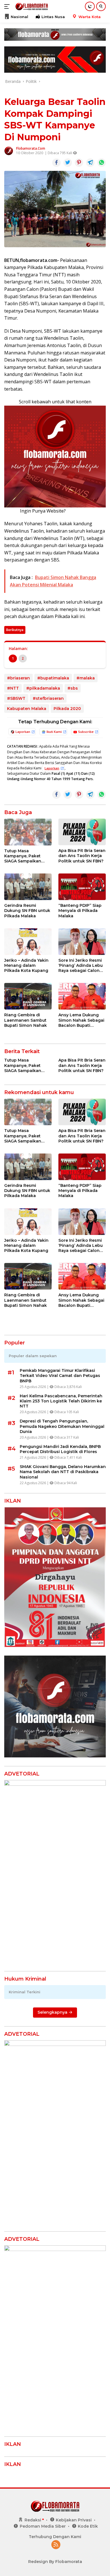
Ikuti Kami (54, 732)
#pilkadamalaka (43, 688)
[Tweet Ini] (68, 163)
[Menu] (8, 7)
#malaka (86, 678)
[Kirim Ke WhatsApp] (102, 163)
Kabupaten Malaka (27, 709)
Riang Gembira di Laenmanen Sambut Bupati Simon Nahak (26, 1020)
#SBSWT (16, 698)
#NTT (13, 688)
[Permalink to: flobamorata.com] (9, 150)
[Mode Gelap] (90, 6)
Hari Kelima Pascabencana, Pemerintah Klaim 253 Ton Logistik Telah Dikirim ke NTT (61, 1401)
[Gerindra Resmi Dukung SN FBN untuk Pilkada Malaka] (28, 887)
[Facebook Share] (56, 163)
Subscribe (86, 732)
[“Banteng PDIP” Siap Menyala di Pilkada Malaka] (82, 887)
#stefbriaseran (48, 698)
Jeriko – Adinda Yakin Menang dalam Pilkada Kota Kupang (26, 965)
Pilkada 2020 (67, 709)
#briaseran (18, 678)
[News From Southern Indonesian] (31, 7)
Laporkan (23, 732)
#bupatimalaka (53, 678)
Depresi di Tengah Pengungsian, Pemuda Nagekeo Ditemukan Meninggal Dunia (62, 1426)
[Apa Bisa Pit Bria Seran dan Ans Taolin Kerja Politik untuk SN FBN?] (82, 832)
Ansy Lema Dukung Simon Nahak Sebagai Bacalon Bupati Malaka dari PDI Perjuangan (81, 1020)
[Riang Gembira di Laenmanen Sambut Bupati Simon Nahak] (28, 996)
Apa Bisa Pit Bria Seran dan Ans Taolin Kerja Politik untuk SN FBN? (82, 856)
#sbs (73, 688)
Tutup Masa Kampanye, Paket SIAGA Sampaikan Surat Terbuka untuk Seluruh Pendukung (25, 856)
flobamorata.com (31, 148)
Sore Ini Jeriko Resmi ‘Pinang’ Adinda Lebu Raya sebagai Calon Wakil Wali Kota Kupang (81, 966)
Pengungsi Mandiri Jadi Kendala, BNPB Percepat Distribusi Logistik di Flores (60, 1449)
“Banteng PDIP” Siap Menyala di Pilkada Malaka (80, 911)
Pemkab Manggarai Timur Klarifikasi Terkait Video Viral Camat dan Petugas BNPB (60, 1376)
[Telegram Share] (90, 163)
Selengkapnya (53, 2012)
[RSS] (56, 2545)
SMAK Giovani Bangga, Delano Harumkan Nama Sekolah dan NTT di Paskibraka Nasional (63, 1472)
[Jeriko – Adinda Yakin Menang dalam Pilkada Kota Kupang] (28, 942)
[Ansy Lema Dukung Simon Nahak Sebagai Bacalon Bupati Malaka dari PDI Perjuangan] (82, 996)
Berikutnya (15, 630)
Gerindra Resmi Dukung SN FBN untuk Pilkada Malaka (27, 911)
